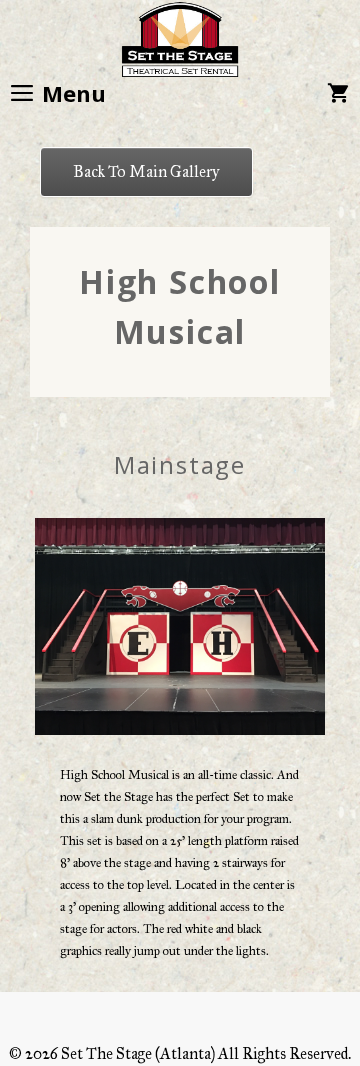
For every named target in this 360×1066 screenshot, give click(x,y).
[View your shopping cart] (338, 93)
